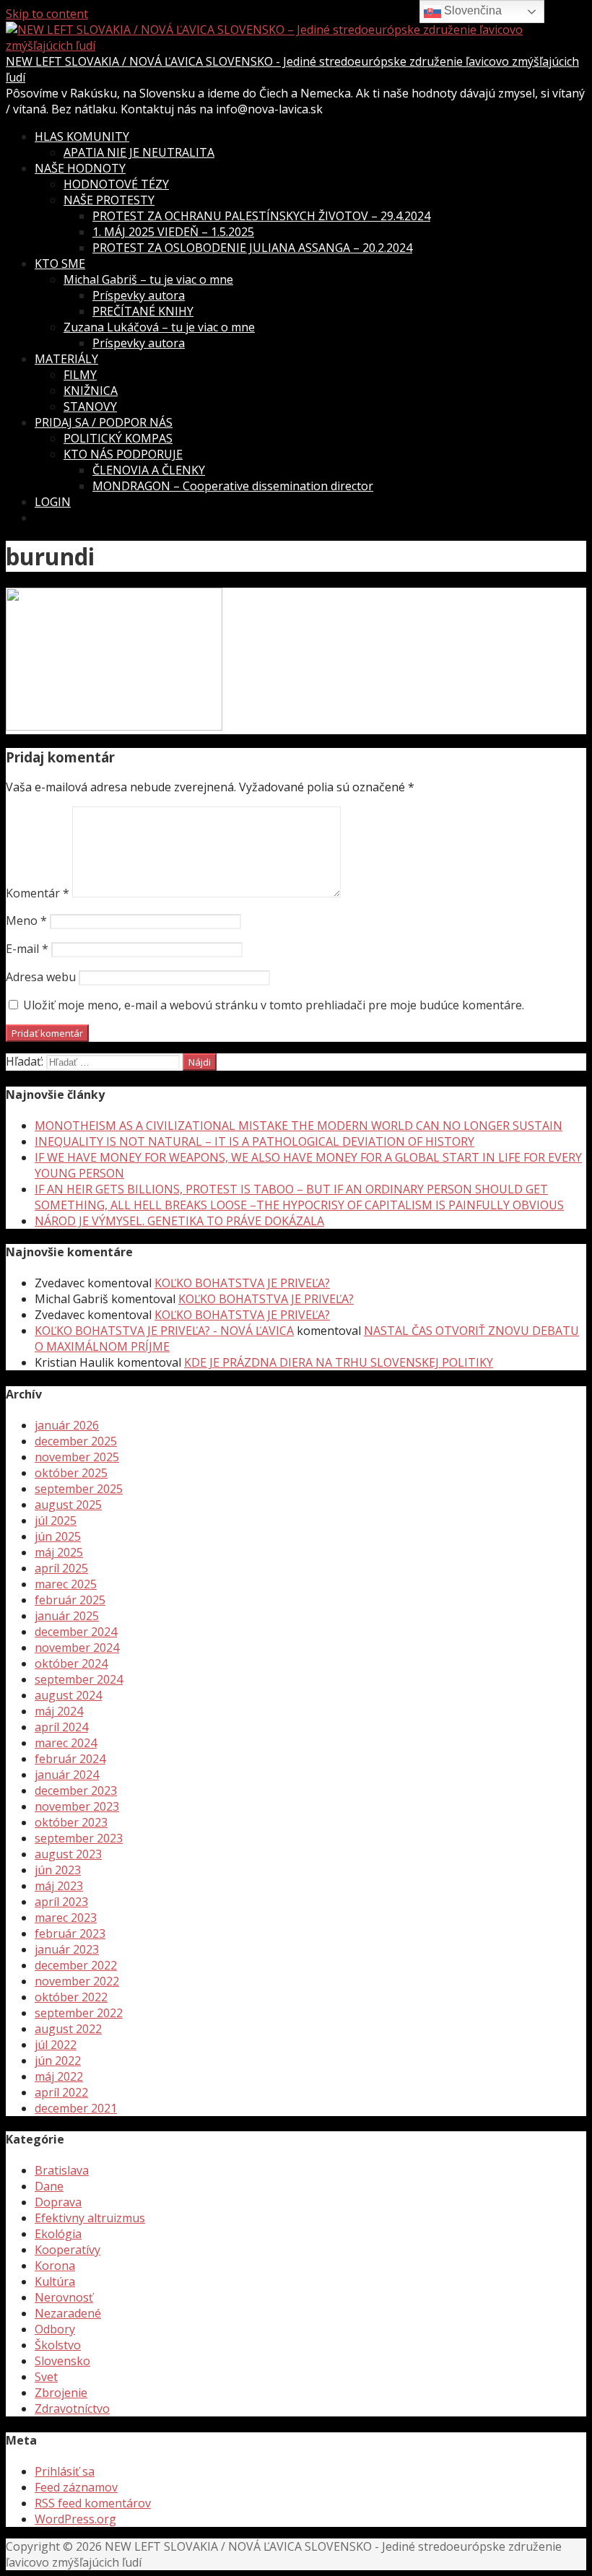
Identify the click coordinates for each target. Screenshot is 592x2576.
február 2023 (70, 1933)
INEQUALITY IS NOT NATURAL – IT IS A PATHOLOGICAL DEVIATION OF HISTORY (254, 1141)
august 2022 (68, 2029)
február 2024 (70, 1759)
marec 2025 (66, 1584)
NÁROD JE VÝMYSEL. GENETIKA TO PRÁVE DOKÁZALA (179, 1221)
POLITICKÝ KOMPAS (118, 438)
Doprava (58, 2202)
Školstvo (58, 2345)
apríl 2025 (61, 1568)
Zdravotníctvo (72, 2409)
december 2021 (76, 2108)
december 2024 (76, 1632)
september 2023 (79, 1838)
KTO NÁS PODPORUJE (123, 454)
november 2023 (77, 1806)
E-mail (27, 949)
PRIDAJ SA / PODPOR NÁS (104, 422)
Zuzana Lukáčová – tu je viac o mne (159, 327)
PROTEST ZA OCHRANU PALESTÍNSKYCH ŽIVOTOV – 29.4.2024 (261, 216)
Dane (49, 2186)
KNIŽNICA (91, 391)
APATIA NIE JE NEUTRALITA (139, 152)
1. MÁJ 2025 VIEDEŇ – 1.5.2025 (173, 232)
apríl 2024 (61, 1727)
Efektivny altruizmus (90, 2218)
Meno (26, 921)
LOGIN (53, 502)
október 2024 (71, 1663)
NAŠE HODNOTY (80, 168)
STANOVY (90, 406)
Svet (46, 2377)
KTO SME (60, 264)
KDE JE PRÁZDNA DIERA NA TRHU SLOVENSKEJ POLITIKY (339, 1362)
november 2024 (77, 1648)
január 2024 (67, 1775)
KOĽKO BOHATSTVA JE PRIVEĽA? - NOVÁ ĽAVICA (164, 1331)
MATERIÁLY (66, 359)
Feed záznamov (76, 2487)
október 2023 (71, 1822)
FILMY (80, 375)
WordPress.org (75, 2519)
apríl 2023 (61, 1902)
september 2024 (79, 1679)
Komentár (38, 893)
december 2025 (76, 1441)
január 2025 (67, 1616)
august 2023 (68, 1854)
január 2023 (67, 1949)
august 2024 (68, 1695)
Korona (55, 2266)
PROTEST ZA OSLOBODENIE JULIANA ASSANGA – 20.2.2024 (252, 248)
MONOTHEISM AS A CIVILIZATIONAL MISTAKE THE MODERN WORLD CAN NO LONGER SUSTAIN (299, 1126)
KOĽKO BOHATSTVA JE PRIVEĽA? (242, 1283)
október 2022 (71, 1997)
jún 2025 (58, 1536)
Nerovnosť (64, 2297)
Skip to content (47, 14)
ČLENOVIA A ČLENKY (149, 470)
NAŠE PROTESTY (109, 200)
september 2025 (79, 1489)
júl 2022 (56, 2045)
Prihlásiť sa (65, 2471)
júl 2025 (56, 1520)
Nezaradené (68, 2313)
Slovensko (62, 2361)
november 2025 (77, 1457)
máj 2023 (59, 1886)
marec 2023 (66, 1918)
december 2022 (76, 1965)
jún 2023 (58, 1870)
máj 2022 (59, 2076)
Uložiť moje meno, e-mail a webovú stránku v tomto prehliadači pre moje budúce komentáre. (274, 1005)
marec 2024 (66, 1743)
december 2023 (76, 1790)
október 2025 (71, 1473)
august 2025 (68, 1505)
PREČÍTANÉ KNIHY (143, 311)
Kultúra (55, 2281)
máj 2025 (59, 1552)
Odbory (55, 2329)
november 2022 (77, 1981)
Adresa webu (41, 977)
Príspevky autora (139, 295)
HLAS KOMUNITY (82, 136)
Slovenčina (471, 10)
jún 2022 (58, 2061)
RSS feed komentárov (93, 2503)
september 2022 (79, 2013)
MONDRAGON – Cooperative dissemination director (233, 486)
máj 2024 (59, 1711)
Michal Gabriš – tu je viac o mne (148, 279)
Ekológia (58, 2234)
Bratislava (62, 2170)
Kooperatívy (68, 2250)
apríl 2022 (61, 2092)
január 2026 (67, 1425)
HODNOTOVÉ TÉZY (116, 184)
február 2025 (70, 1600)
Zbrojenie (61, 2393)
